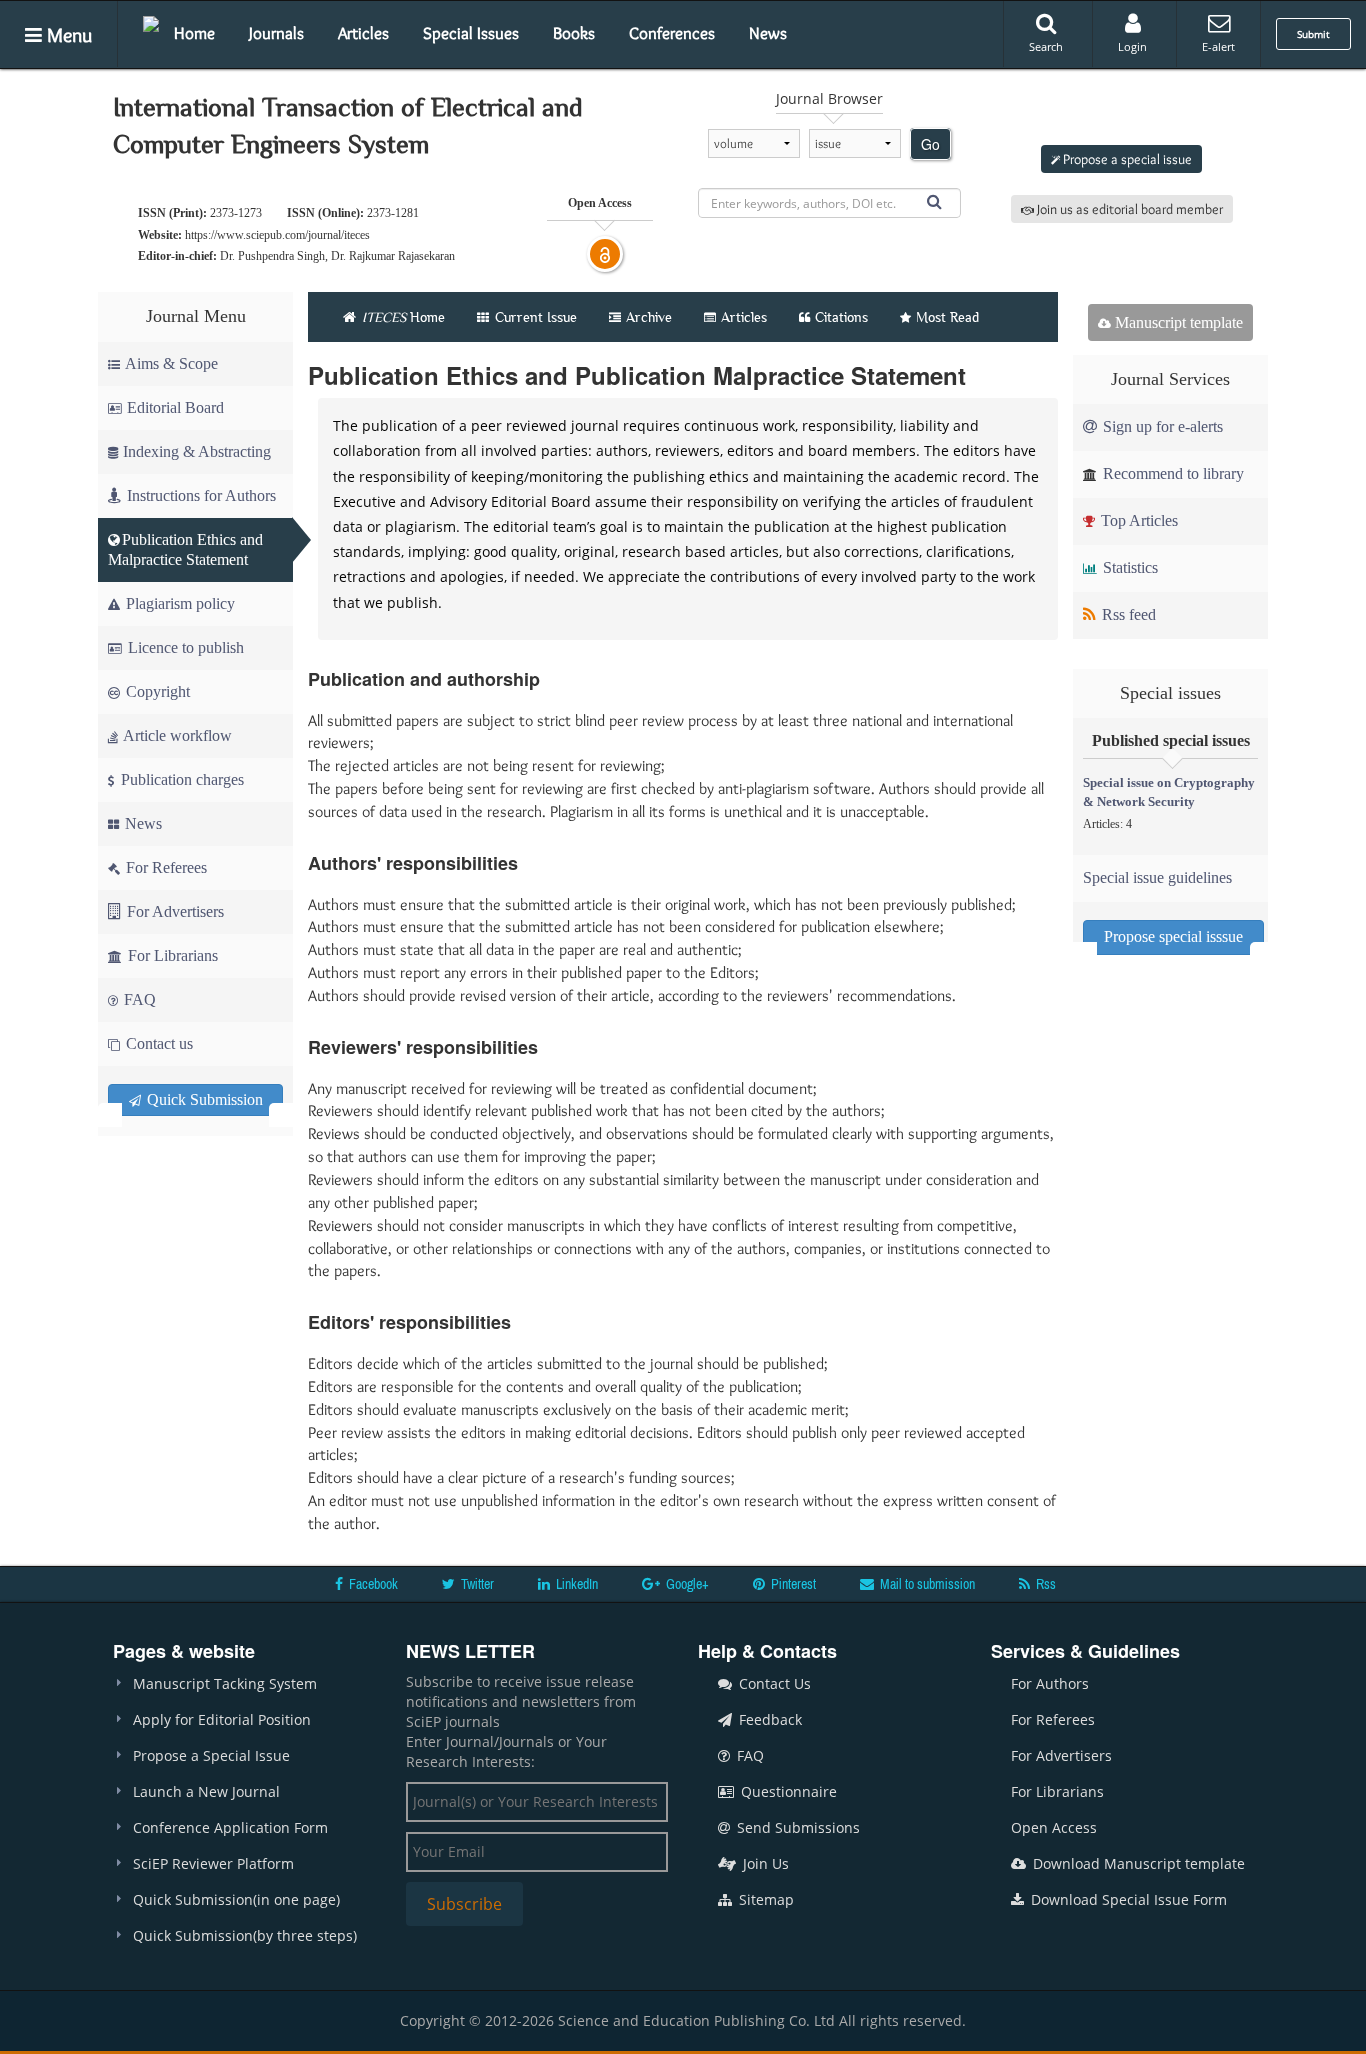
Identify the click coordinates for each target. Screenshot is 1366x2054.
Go (930, 144)
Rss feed (1127, 614)
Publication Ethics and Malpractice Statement (185, 549)
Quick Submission (203, 1099)
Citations (841, 317)
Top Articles (1137, 520)
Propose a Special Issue (211, 1755)
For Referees (164, 867)
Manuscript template (1177, 322)
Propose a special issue (1126, 159)
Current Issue (534, 317)
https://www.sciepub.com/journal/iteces (277, 235)
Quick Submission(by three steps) (245, 1935)
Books (574, 33)
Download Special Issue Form (1127, 1899)
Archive (649, 317)
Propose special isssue (1173, 936)
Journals (276, 33)
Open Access (1054, 1827)
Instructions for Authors (201, 495)
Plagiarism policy (178, 603)
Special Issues (471, 33)
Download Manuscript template (1137, 1863)
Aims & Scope (171, 363)
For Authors (1050, 1683)
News (768, 33)
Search (1046, 46)
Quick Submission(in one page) (236, 1899)
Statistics (1128, 567)
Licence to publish (184, 647)
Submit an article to (1126, 109)
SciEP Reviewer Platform (213, 1863)
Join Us (764, 1863)
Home (194, 33)
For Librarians (171, 955)
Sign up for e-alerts (1161, 426)
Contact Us (773, 1683)
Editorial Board (175, 407)
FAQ (138, 999)
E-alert (1218, 46)
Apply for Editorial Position (222, 1719)
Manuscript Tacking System (225, 1683)
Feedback (768, 1719)
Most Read (947, 317)
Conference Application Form (230, 1827)
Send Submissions (796, 1827)
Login (1132, 46)
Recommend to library (1171, 473)
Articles (363, 33)
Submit (1313, 34)
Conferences (672, 33)
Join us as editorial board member (1128, 209)
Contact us (157, 1043)
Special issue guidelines (1157, 877)
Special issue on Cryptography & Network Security (1169, 792)
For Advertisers (173, 911)
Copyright (156, 691)
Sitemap (764, 1899)
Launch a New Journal (206, 1791)
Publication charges (180, 779)
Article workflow (176, 735)
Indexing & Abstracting (197, 451)
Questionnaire (787, 1791)
